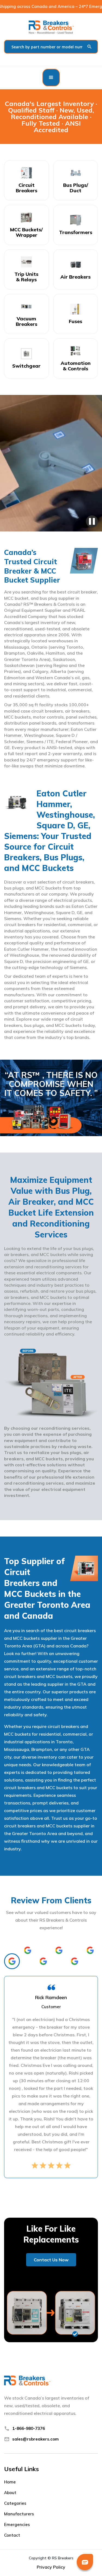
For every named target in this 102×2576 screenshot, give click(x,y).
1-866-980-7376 (29, 2428)
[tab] (12, 1961)
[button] (51, 78)
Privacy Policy (51, 2567)
